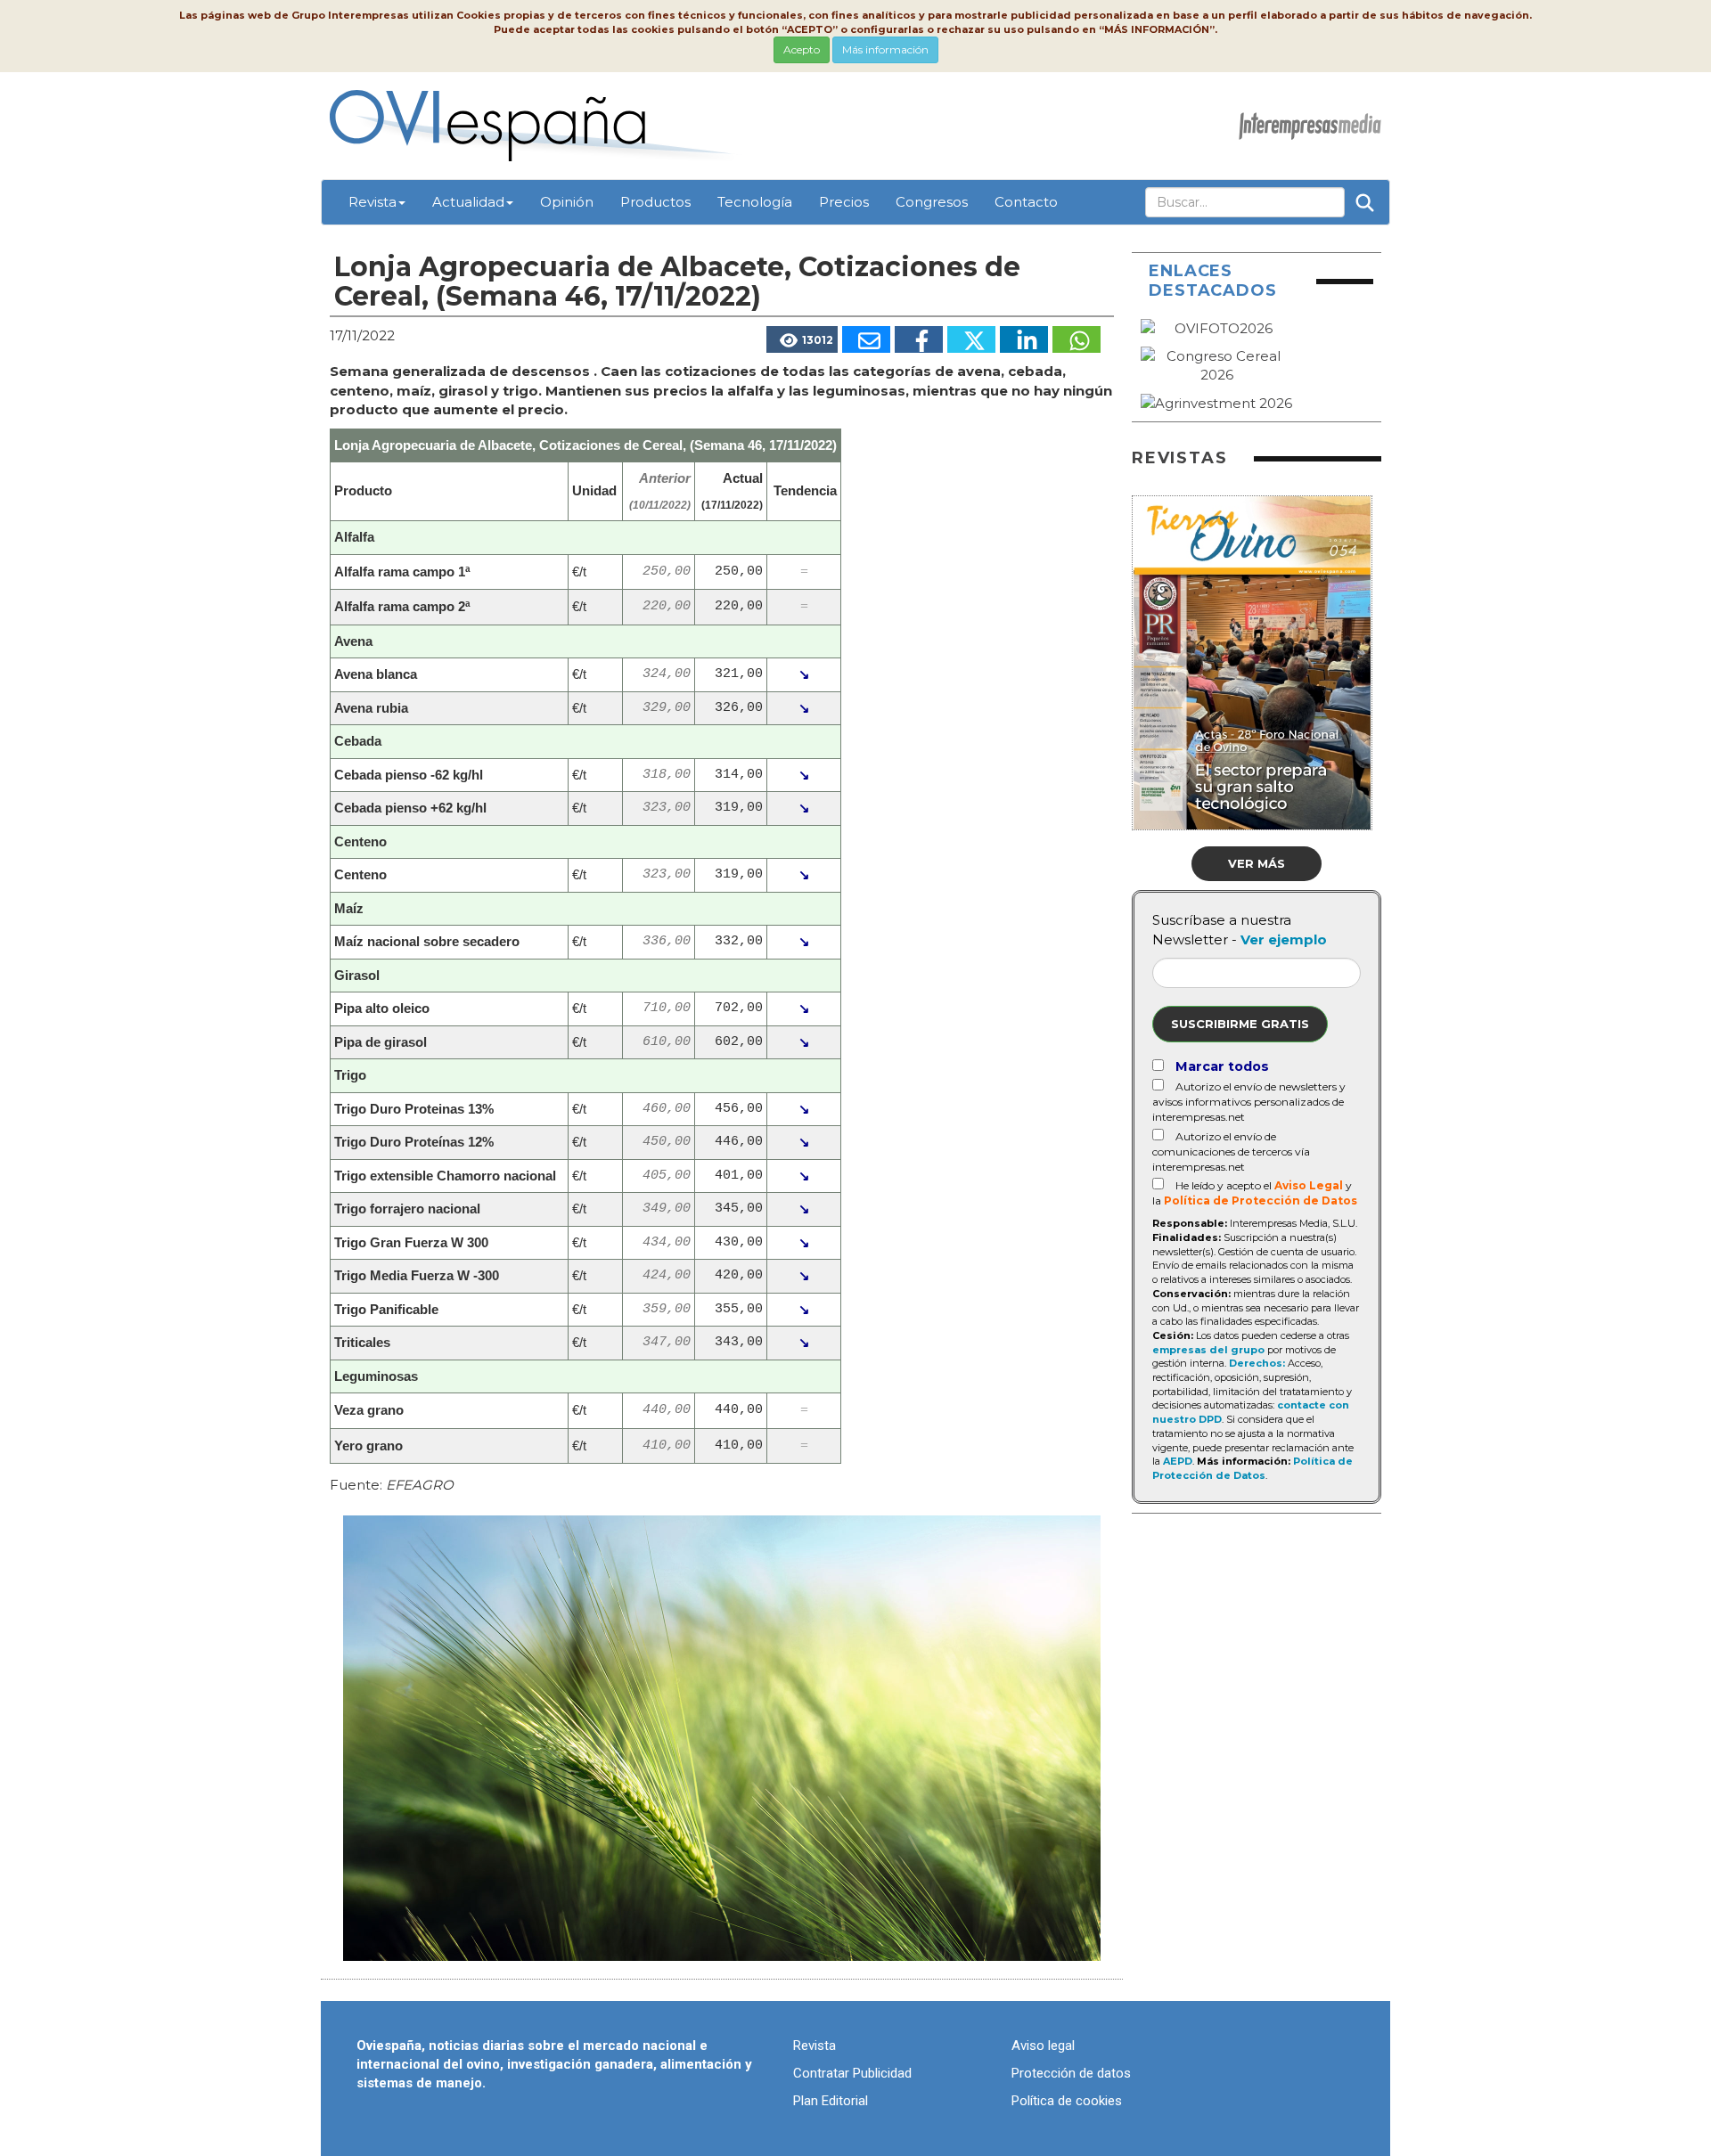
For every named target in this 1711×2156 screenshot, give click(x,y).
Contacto (1026, 202)
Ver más (1257, 863)
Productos (655, 202)
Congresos (932, 202)
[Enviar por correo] (866, 339)
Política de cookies (1067, 2101)
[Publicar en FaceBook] (919, 339)
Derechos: (1257, 1363)
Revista (372, 202)
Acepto (802, 49)
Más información (885, 49)
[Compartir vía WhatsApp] (1077, 339)
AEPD (1178, 1461)
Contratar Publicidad (852, 2073)
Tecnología (755, 202)
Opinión (567, 202)
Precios (844, 202)
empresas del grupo (1208, 1350)
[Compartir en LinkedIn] (1024, 339)
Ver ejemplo (1284, 939)
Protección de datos (1071, 2073)
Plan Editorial (831, 2101)
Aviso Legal (1309, 1185)
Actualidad (468, 202)
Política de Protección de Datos (1261, 1200)
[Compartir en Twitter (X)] (971, 339)
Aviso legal (1043, 2046)
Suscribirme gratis (1240, 1024)
